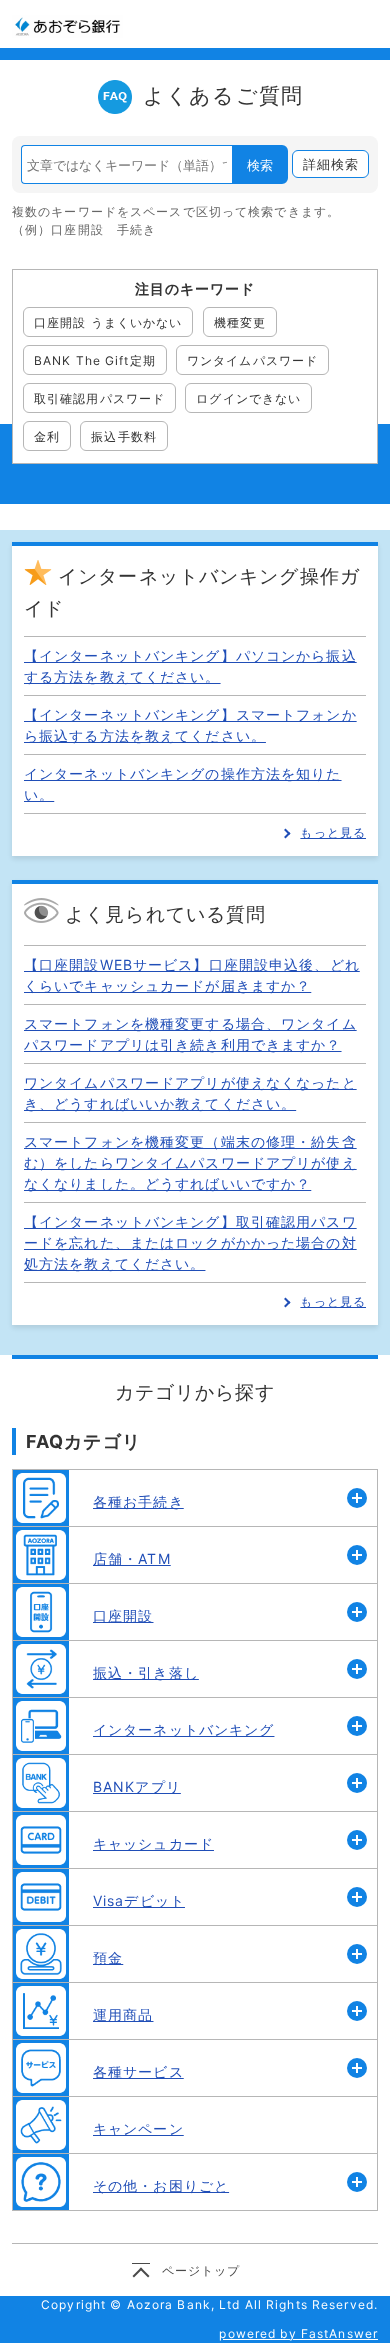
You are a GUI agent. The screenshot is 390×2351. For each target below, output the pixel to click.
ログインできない (248, 398)
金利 (47, 436)
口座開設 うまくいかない (108, 322)
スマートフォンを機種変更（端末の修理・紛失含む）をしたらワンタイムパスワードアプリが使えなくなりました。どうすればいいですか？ (190, 1162)
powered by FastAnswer (298, 2333)
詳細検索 (331, 164)
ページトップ (201, 2270)
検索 (260, 165)
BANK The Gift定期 (95, 360)
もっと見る (333, 832)
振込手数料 (124, 436)
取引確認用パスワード (99, 398)
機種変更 (240, 322)
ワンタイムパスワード (252, 360)
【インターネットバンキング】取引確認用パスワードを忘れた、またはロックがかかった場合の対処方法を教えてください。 (190, 1242)
